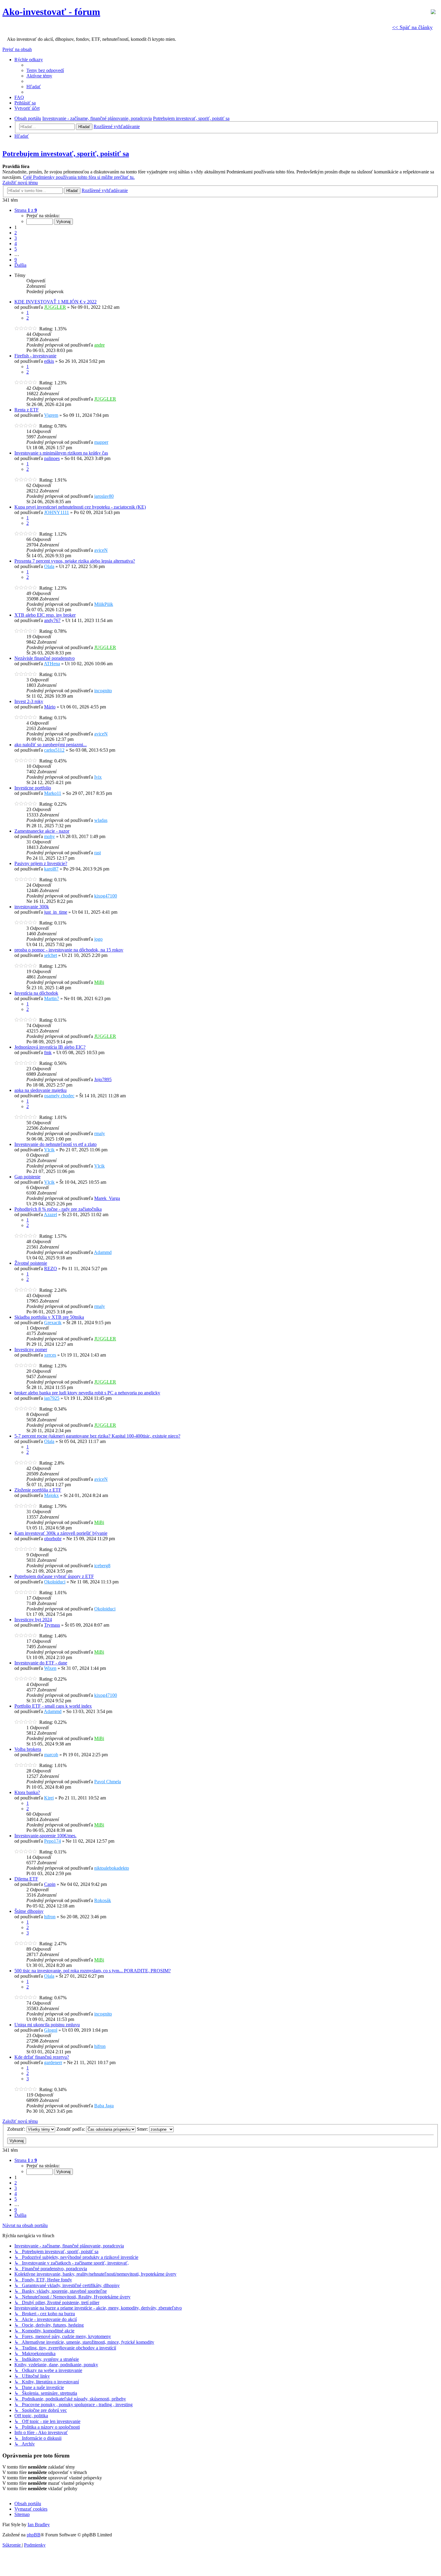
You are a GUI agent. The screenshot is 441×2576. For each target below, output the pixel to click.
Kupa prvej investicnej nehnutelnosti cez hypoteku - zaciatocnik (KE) (80, 507)
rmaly (100, 1133)
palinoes (52, 458)
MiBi (99, 982)
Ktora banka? (27, 1792)
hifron (50, 1917)
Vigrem (51, 415)
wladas (101, 820)
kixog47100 (106, 896)
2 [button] (16, 233)
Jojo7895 (103, 1079)
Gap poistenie (27, 1177)
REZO (51, 1268)
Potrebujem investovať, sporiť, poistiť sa (66, 154)
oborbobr (53, 1539)
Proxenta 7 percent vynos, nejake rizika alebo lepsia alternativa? (75, 561)
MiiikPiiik (104, 604)
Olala (49, 566)
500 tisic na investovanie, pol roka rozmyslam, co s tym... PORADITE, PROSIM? (93, 1971)
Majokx (51, 1495)
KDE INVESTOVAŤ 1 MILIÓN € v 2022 (55, 302)
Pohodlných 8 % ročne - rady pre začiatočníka (58, 1209)
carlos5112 (54, 750)
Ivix (98, 777)
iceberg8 (102, 1566)
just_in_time (56, 912)
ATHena (52, 664)
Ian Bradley (39, 2525)
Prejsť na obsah (17, 49)
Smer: (143, 2129)
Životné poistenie (31, 1263)
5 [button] (16, 249)
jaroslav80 (104, 496)
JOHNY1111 (57, 512)
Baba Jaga (104, 2106)
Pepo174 (52, 1841)
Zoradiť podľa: (71, 2129)
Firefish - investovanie (35, 356)
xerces (50, 1355)
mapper (101, 442)
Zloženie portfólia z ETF (38, 1490)
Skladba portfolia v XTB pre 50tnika (49, 1317)
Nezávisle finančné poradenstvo (45, 658)
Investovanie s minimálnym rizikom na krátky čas (61, 453)
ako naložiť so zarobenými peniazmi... (51, 745)
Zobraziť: (17, 2129)
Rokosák (103, 1900)
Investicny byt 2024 (33, 1620)
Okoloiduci (55, 1582)
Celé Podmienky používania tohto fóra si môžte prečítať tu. (79, 177)
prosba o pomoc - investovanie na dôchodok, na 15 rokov (69, 950)
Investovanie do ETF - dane (41, 1663)
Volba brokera (28, 1749)
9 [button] (16, 260)
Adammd (103, 1252)
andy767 (52, 620)
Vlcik (49, 1150)
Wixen (50, 1668)
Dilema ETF (26, 1879)
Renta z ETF (27, 410)
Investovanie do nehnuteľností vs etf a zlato (55, 1144)
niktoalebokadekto (112, 1868)
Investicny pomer (31, 1350)
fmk (48, 1052)
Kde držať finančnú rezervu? (42, 2057)
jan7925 (52, 1398)
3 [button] (16, 238)
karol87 (51, 869)
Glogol (51, 2030)
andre (99, 345)
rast (97, 853)
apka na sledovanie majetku (40, 1090)
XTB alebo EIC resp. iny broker (45, 615)
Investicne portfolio (33, 788)
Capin (50, 1884)
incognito (103, 691)
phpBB (34, 2535)
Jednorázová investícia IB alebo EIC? (50, 1047)
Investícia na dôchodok (36, 993)
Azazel (50, 1214)
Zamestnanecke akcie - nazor (42, 831)
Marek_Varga (107, 1198)
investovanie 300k (32, 907)
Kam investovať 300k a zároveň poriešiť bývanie (61, 1533)
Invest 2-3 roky (29, 701)
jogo (98, 939)
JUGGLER (55, 307)
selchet (51, 955)
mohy (49, 836)
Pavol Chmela (108, 1782)
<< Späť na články (412, 27)
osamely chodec (59, 1096)
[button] (26, 210)
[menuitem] (45, 70)
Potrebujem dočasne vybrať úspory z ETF (54, 1576)
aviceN (101, 550)
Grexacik (53, 1323)
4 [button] (16, 243)
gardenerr (53, 2062)
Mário (50, 707)
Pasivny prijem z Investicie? (41, 863)
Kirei (49, 1798)
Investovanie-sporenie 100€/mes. (45, 1836)
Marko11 (53, 793)
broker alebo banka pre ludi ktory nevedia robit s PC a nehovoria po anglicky (87, 1393)
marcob (51, 1755)
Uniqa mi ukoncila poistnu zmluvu (47, 2025)
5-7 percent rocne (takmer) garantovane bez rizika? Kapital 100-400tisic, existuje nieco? (97, 1436)
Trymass (52, 1625)
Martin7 (52, 998)
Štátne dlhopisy (29, 1911)
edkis (49, 361)
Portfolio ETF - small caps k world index (53, 1706)
